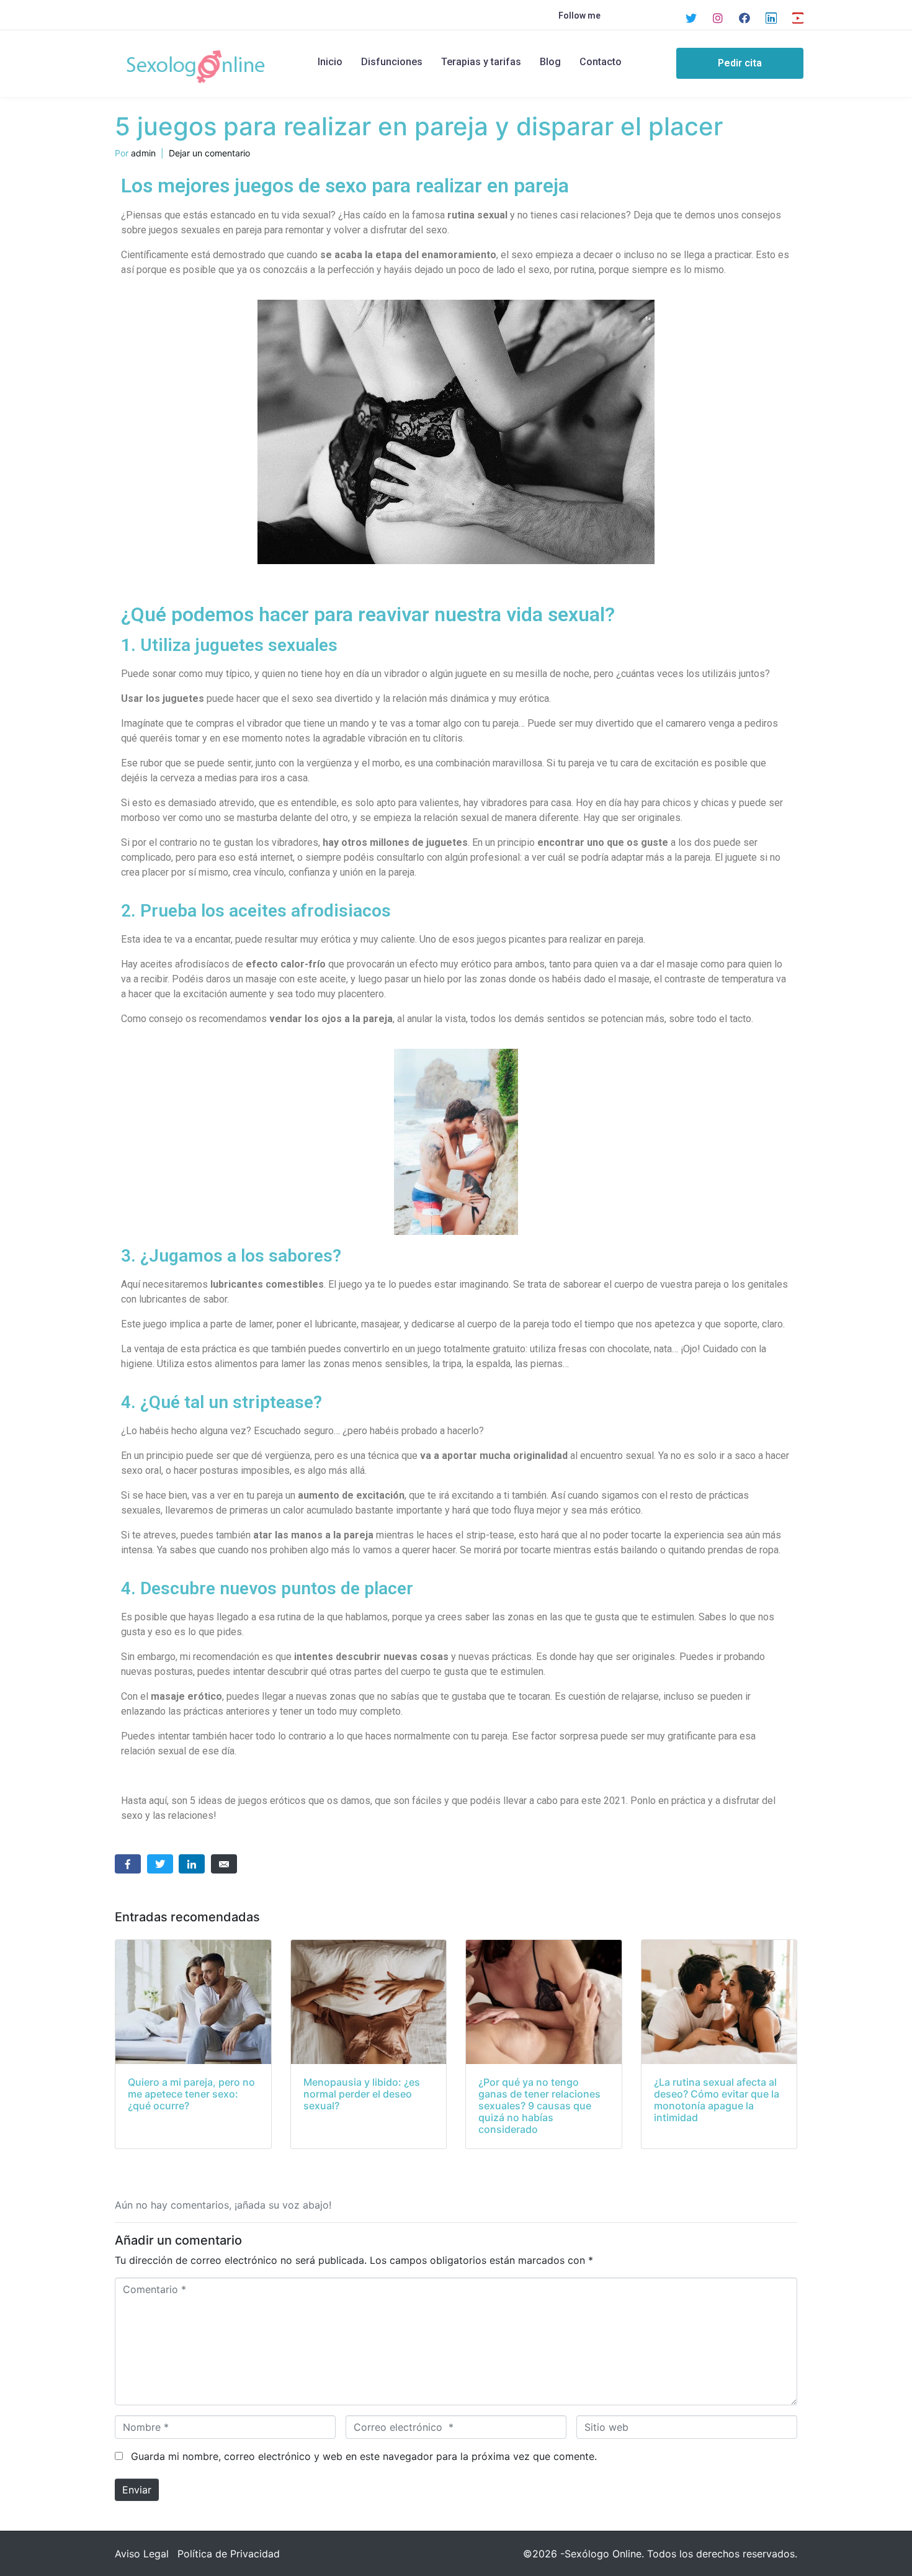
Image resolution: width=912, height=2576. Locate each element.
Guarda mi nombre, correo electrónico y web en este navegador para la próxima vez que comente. (364, 2456)
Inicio (330, 62)
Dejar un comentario (209, 153)
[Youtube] (798, 18)
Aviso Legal (142, 2554)
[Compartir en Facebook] (128, 1864)
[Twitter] (691, 18)
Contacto (601, 62)
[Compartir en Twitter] (160, 1864)
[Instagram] (718, 18)
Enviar (137, 2490)
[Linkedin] (771, 18)
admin (143, 153)
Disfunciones (392, 62)
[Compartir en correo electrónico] (224, 1864)
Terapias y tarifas (481, 62)
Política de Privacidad (229, 2554)
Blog (550, 62)
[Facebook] (744, 18)
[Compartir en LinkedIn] (192, 1864)
